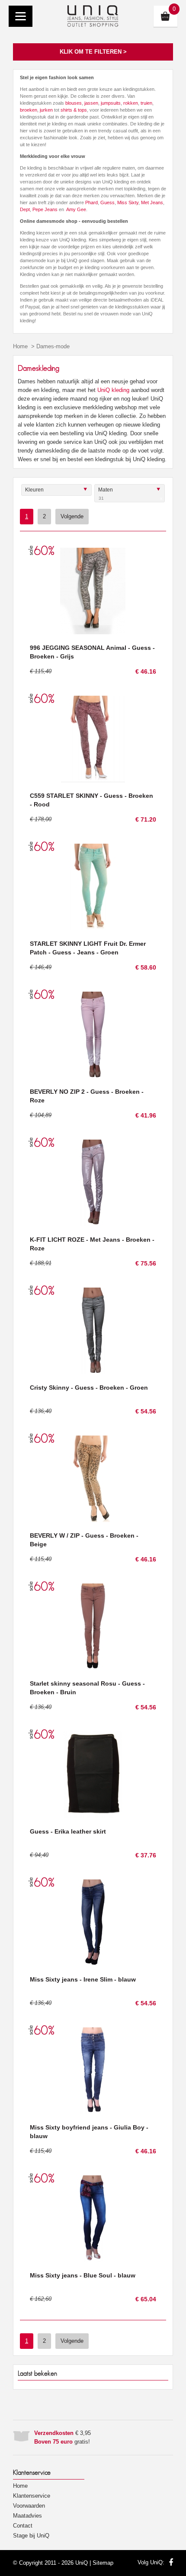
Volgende (72, 516)
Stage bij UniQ (31, 2536)
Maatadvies (27, 2516)
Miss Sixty (128, 202)
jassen (91, 103)
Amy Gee (76, 209)
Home (20, 346)
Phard (91, 202)
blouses (74, 103)
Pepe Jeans (45, 209)
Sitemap (103, 2563)
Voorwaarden (29, 2506)
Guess (107, 202)
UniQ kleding (113, 390)
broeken (29, 110)
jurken (46, 110)
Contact (23, 2526)
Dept (25, 209)
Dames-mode (53, 346)
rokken (131, 103)
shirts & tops (74, 110)
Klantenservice (32, 2496)
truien (146, 103)
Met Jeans (152, 202)
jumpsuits (111, 103)
